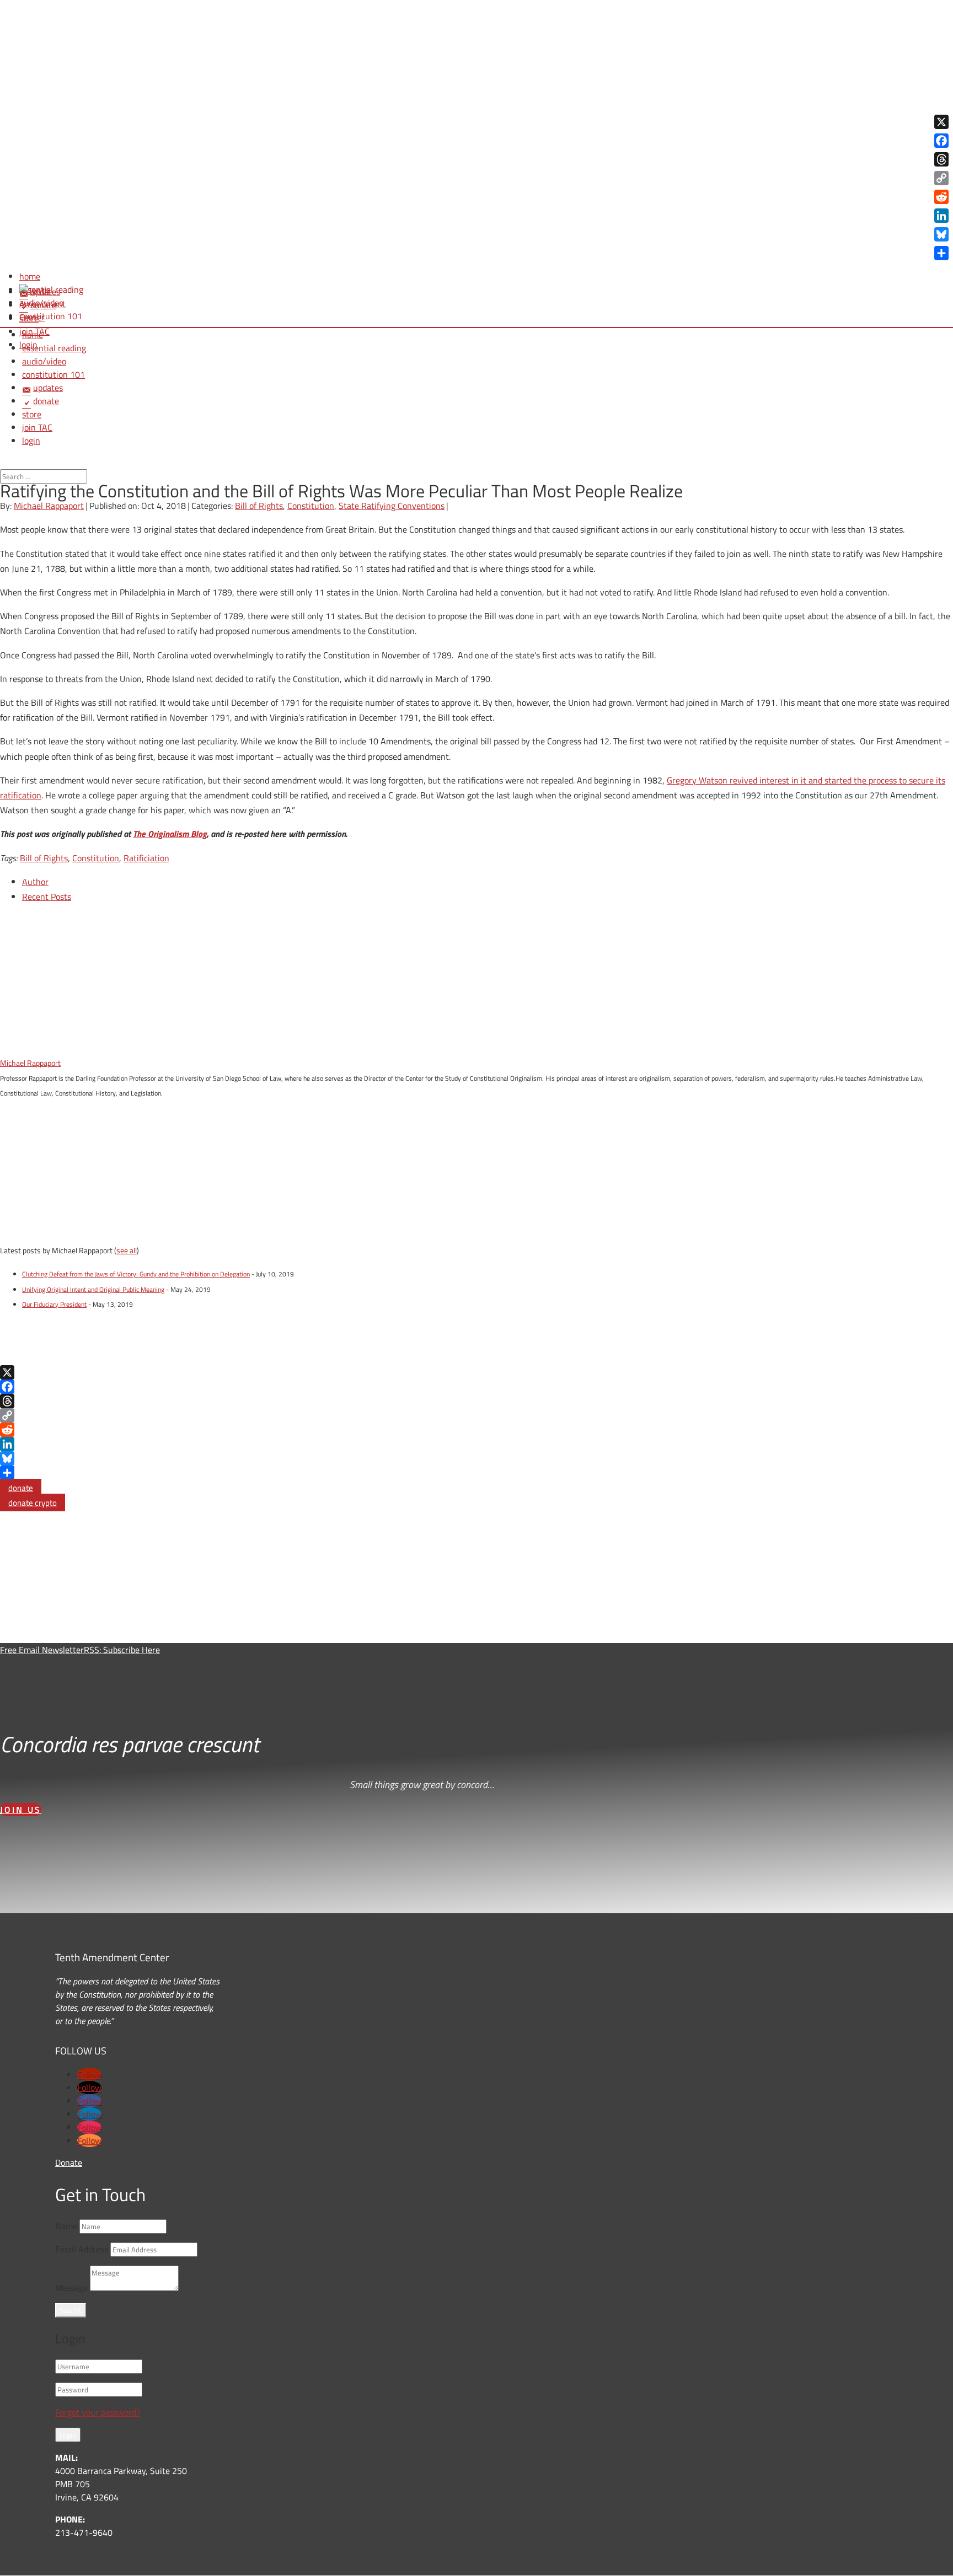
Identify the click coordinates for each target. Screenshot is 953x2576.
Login (68, 2435)
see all (127, 1250)
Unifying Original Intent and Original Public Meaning (93, 1289)
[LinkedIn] (476, 1444)
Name (66, 2226)
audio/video (44, 361)
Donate (69, 2162)
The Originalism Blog (170, 834)
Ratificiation (146, 858)
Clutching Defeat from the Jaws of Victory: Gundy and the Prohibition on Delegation (136, 1274)
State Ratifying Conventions (392, 506)
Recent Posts (47, 897)
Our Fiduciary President (54, 1304)
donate (21, 1487)
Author (35, 882)
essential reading (54, 348)
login (31, 441)
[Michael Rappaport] (69, 1048)
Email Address (82, 2249)
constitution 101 (53, 374)
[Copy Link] (476, 1415)
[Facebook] (476, 1387)
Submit (71, 2310)
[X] (476, 1372)
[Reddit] (476, 1430)
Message (71, 2288)
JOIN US (21, 1810)
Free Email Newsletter (42, 1650)
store (32, 414)
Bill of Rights (259, 506)
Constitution (311, 506)
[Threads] (476, 1401)
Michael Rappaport (49, 506)
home (33, 335)
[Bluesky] (476, 1458)
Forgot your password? (98, 2412)
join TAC (37, 427)
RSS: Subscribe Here (122, 1650)
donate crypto (33, 1502)
